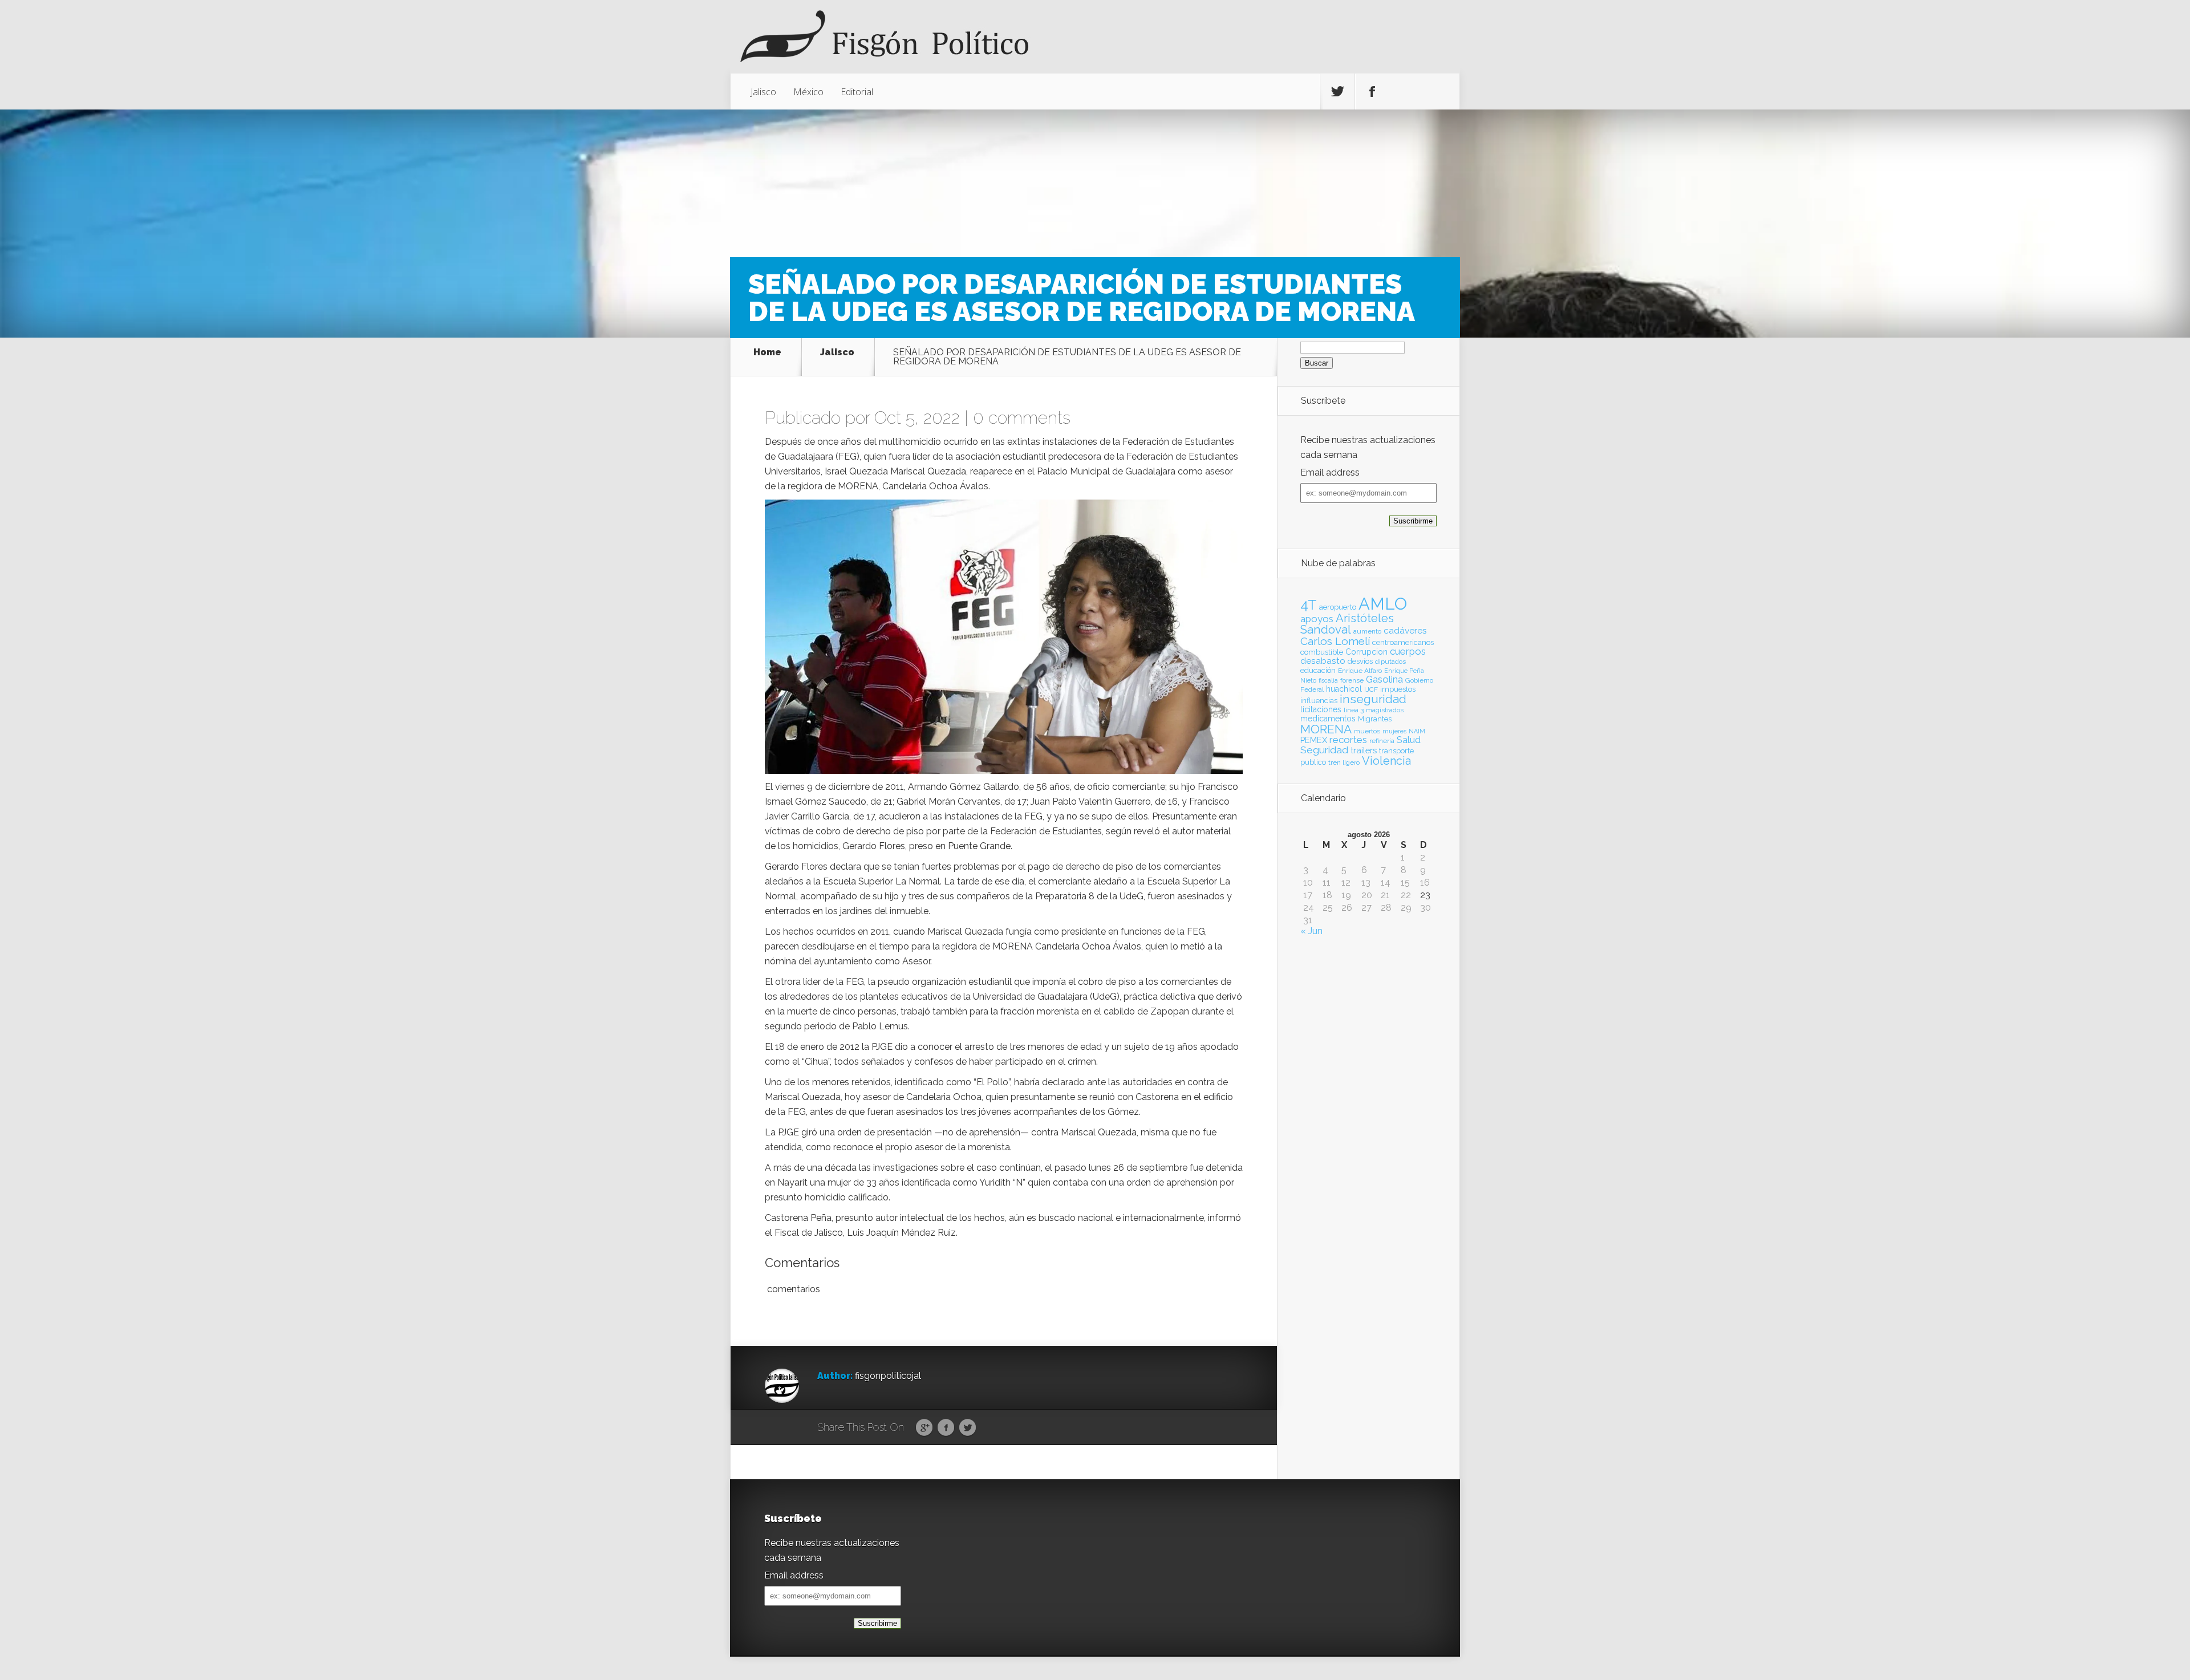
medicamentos (1328, 719)
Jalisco (763, 92)
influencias (1319, 701)
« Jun (1311, 931)
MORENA (1326, 729)
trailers (1364, 750)
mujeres (1394, 731)
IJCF (1371, 689)
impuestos (1398, 689)
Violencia (1386, 761)
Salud (1409, 740)
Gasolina (1384, 679)
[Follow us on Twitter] (1337, 92)
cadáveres (1405, 630)
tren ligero (1344, 762)
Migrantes (1375, 719)
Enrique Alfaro (1360, 671)
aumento (1367, 631)
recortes (1348, 740)
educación (1318, 670)
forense (1352, 680)
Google (924, 1428)
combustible (1322, 652)
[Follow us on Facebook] (1372, 92)
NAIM (1417, 731)
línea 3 (1354, 710)
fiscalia (1328, 680)
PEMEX (1314, 740)
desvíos (1360, 661)
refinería (1382, 741)
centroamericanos (1403, 642)
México (808, 92)
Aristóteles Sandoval (1347, 624)
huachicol (1344, 689)
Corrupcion (1366, 652)
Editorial (857, 92)
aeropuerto (1338, 607)
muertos (1367, 731)
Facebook (946, 1428)
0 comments (1022, 418)
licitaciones (1321, 709)
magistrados (1385, 710)
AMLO (1383, 604)
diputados (1390, 662)
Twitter (968, 1428)
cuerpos (1408, 651)
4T (1309, 605)
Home (767, 353)
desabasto (1323, 661)
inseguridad (1373, 699)
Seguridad (1324, 750)
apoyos (1317, 619)
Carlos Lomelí (1335, 641)
